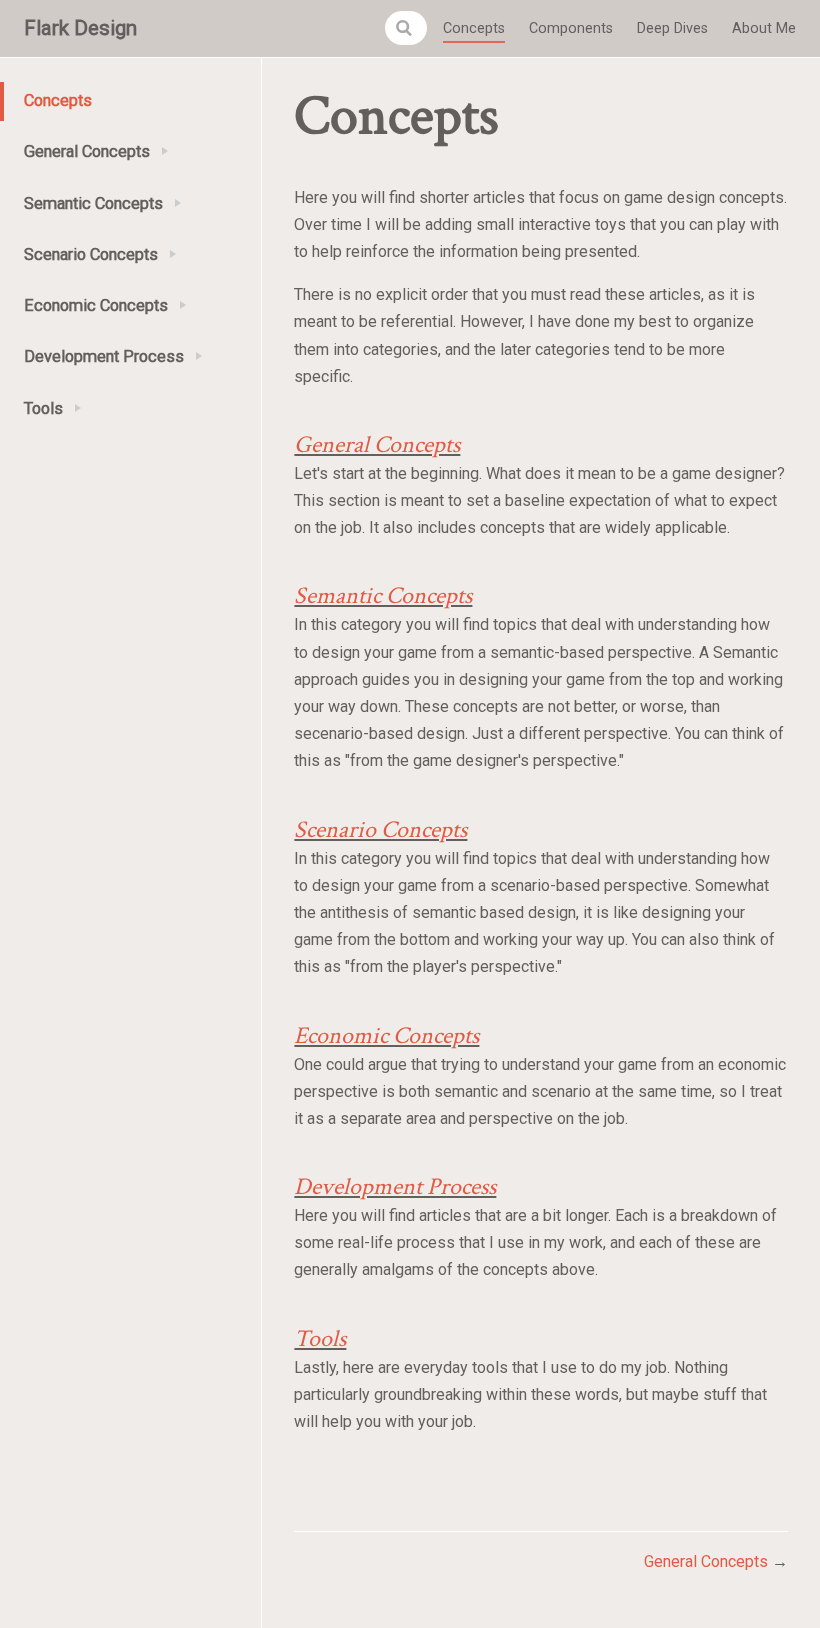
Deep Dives (672, 28)
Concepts (474, 28)
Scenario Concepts (380, 829)
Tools (320, 1338)
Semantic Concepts (383, 595)
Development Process (395, 1186)
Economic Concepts (386, 1035)
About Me (764, 28)
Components (571, 28)
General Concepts (377, 444)
